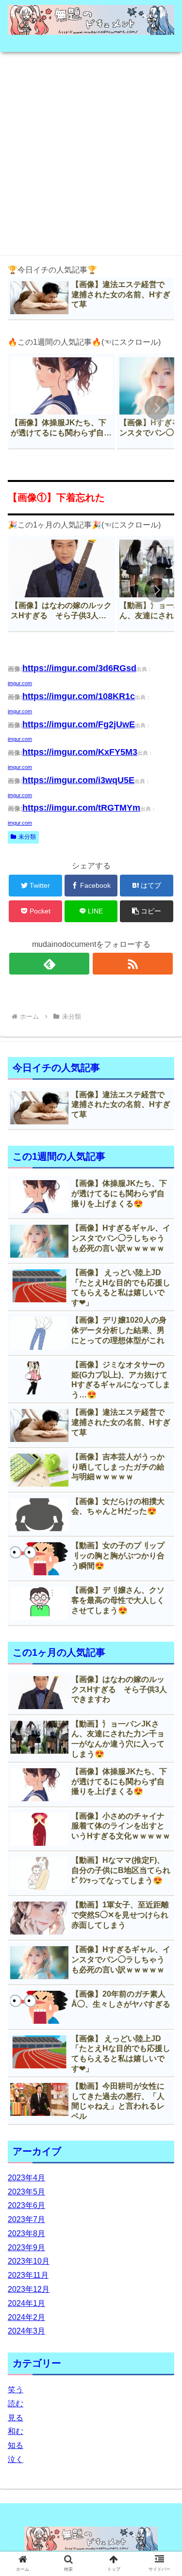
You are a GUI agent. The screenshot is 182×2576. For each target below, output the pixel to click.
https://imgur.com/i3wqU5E (78, 780)
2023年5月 (26, 2192)
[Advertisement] (91, 151)
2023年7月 (26, 2219)
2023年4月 (26, 2178)
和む (16, 2431)
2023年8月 (26, 2233)
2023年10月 (29, 2261)
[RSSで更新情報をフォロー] (133, 964)
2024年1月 (26, 2303)
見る (16, 2418)
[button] (157, 408)
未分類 (27, 837)
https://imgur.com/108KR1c (79, 696)
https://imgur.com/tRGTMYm (81, 808)
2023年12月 (29, 2289)
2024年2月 (26, 2317)
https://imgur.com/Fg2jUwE (79, 724)
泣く (16, 2459)
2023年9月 (26, 2248)
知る (16, 2445)
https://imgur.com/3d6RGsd (79, 668)
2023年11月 (28, 2275)
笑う (16, 2390)
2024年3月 (26, 2331)
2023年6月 (26, 2205)
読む (16, 2404)
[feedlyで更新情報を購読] (49, 964)
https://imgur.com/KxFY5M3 (80, 752)
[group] (62, 401)
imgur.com (20, 683)
